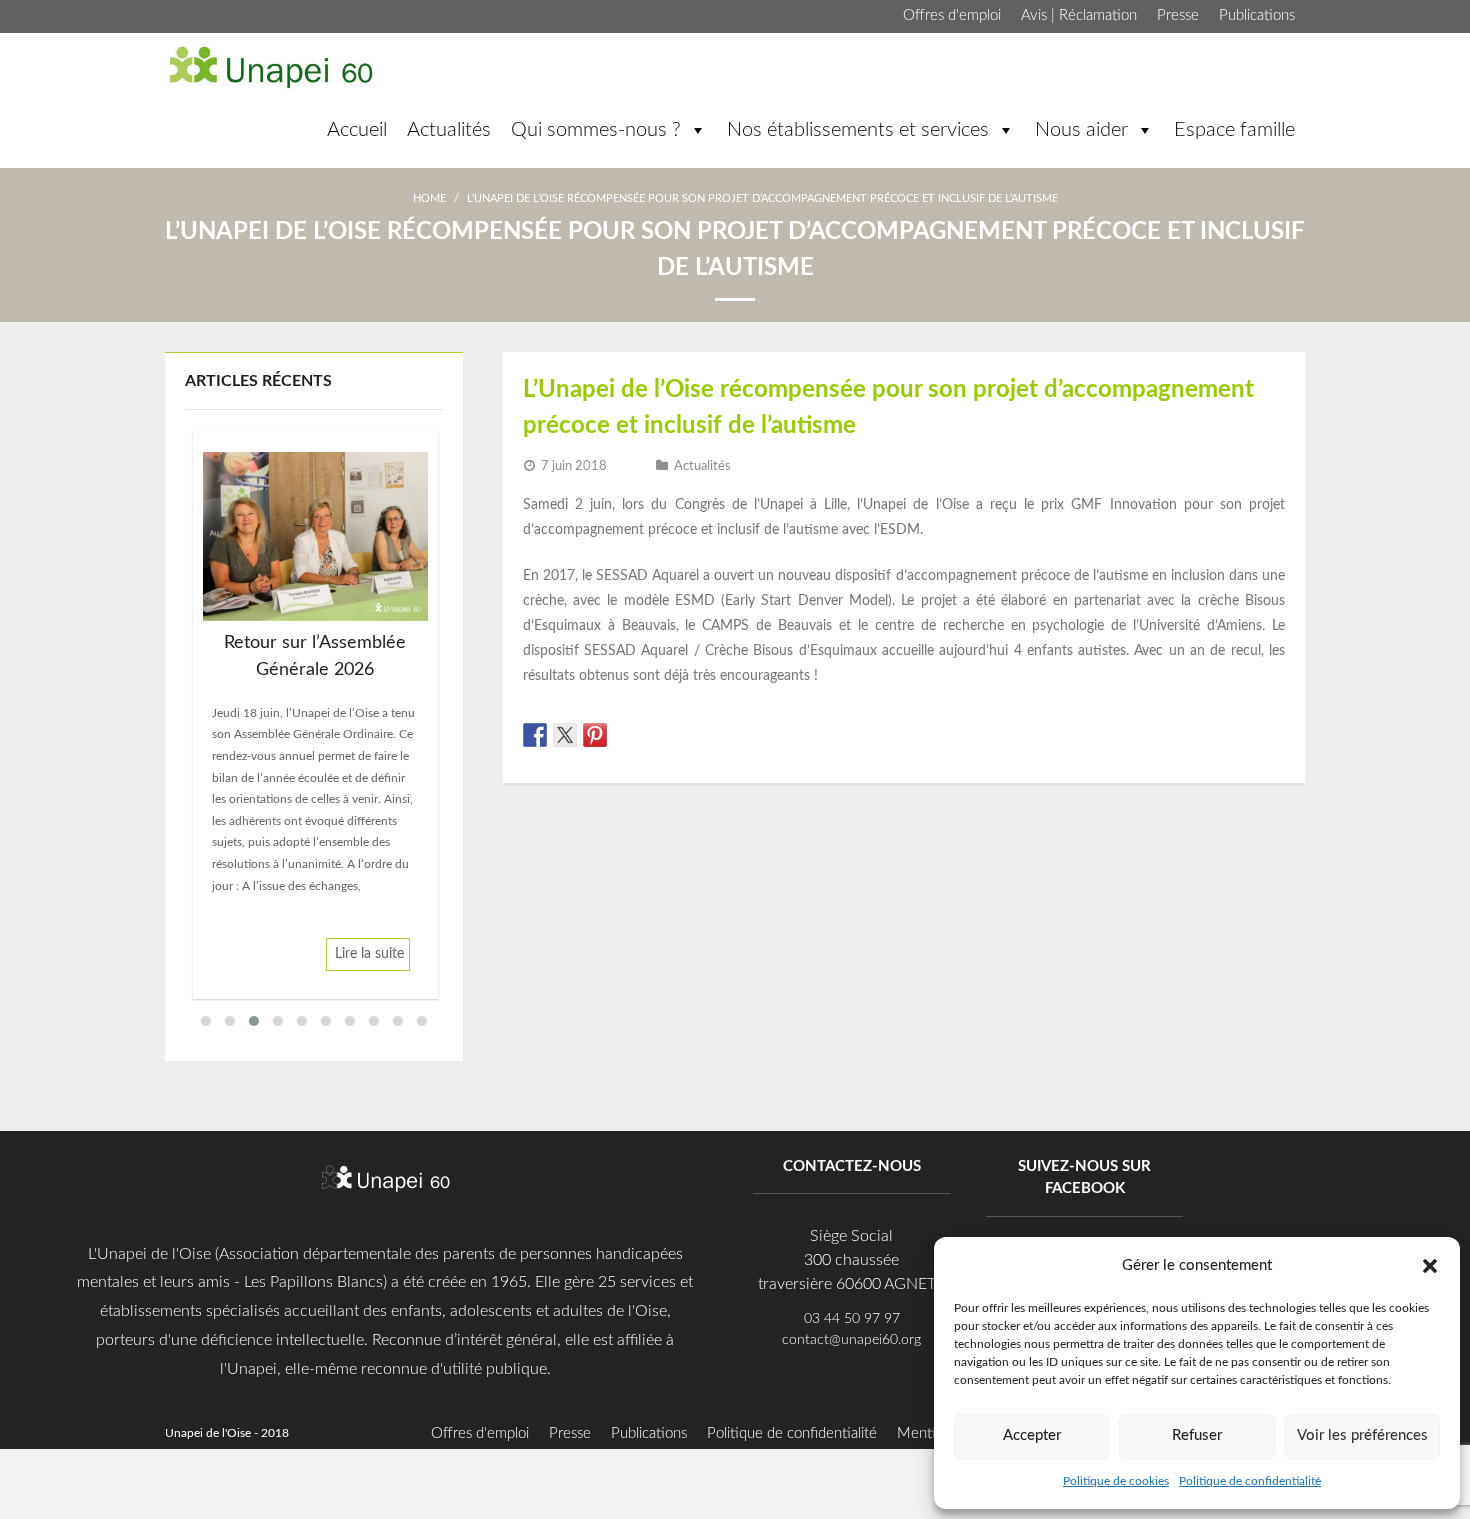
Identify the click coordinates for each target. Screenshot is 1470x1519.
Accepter (1032, 1435)
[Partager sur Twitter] (565, 735)
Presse (1178, 15)
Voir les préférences (1362, 1435)
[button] (1430, 1265)
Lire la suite (369, 954)
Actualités (449, 130)
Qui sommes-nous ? (596, 130)
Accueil (357, 130)
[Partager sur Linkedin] (625, 735)
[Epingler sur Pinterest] (595, 735)
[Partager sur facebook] (535, 735)
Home (429, 198)
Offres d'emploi (952, 15)
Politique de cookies (1116, 1481)
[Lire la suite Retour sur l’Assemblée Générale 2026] (315, 536)
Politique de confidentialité (1250, 1481)
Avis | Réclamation (1079, 15)
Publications (1257, 15)
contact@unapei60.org (851, 1340)
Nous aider (1081, 130)
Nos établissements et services (858, 130)
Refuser (1197, 1435)
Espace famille (1234, 130)
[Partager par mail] (655, 735)
